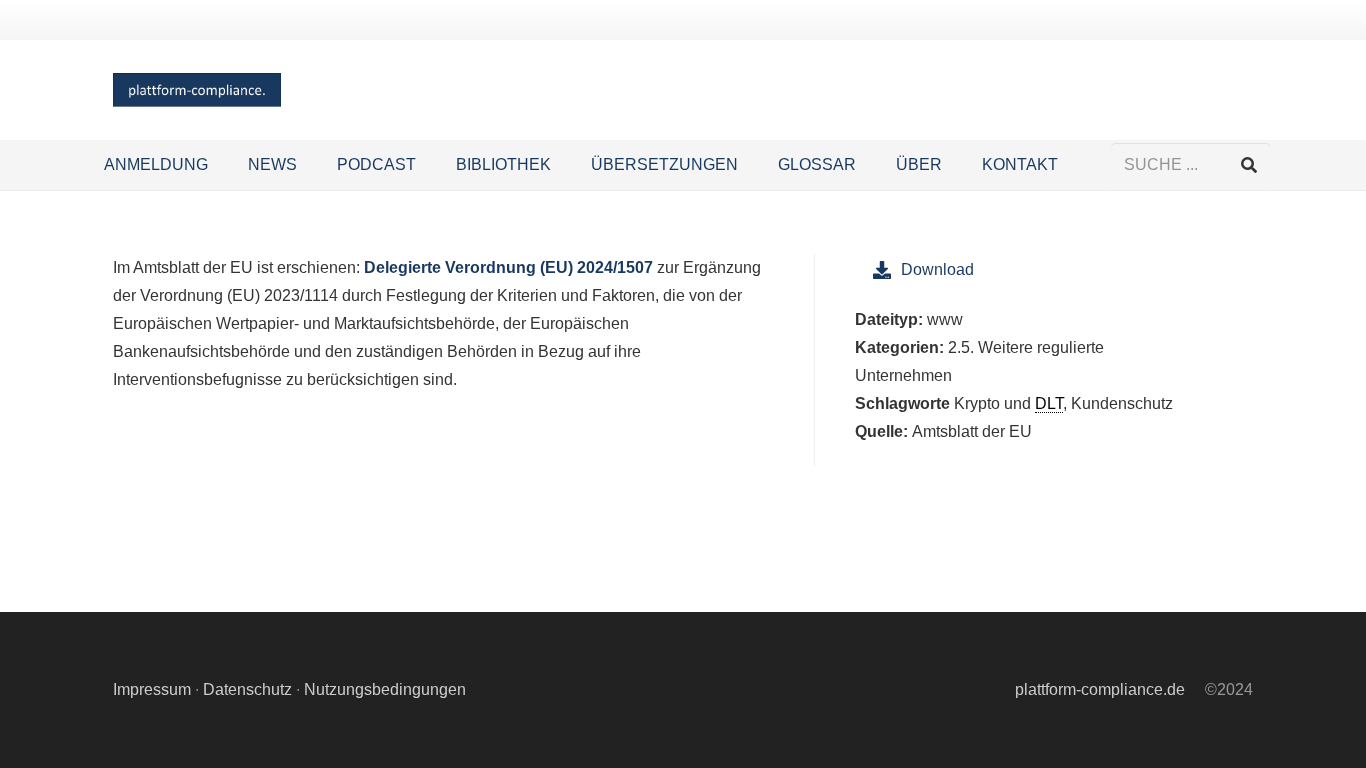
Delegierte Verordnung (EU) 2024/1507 (508, 267)
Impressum (152, 689)
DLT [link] (1049, 403)
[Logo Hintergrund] (197, 90)
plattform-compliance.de (1100, 689)
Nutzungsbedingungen (385, 689)
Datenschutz (247, 689)
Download (937, 269)
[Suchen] (1248, 165)
